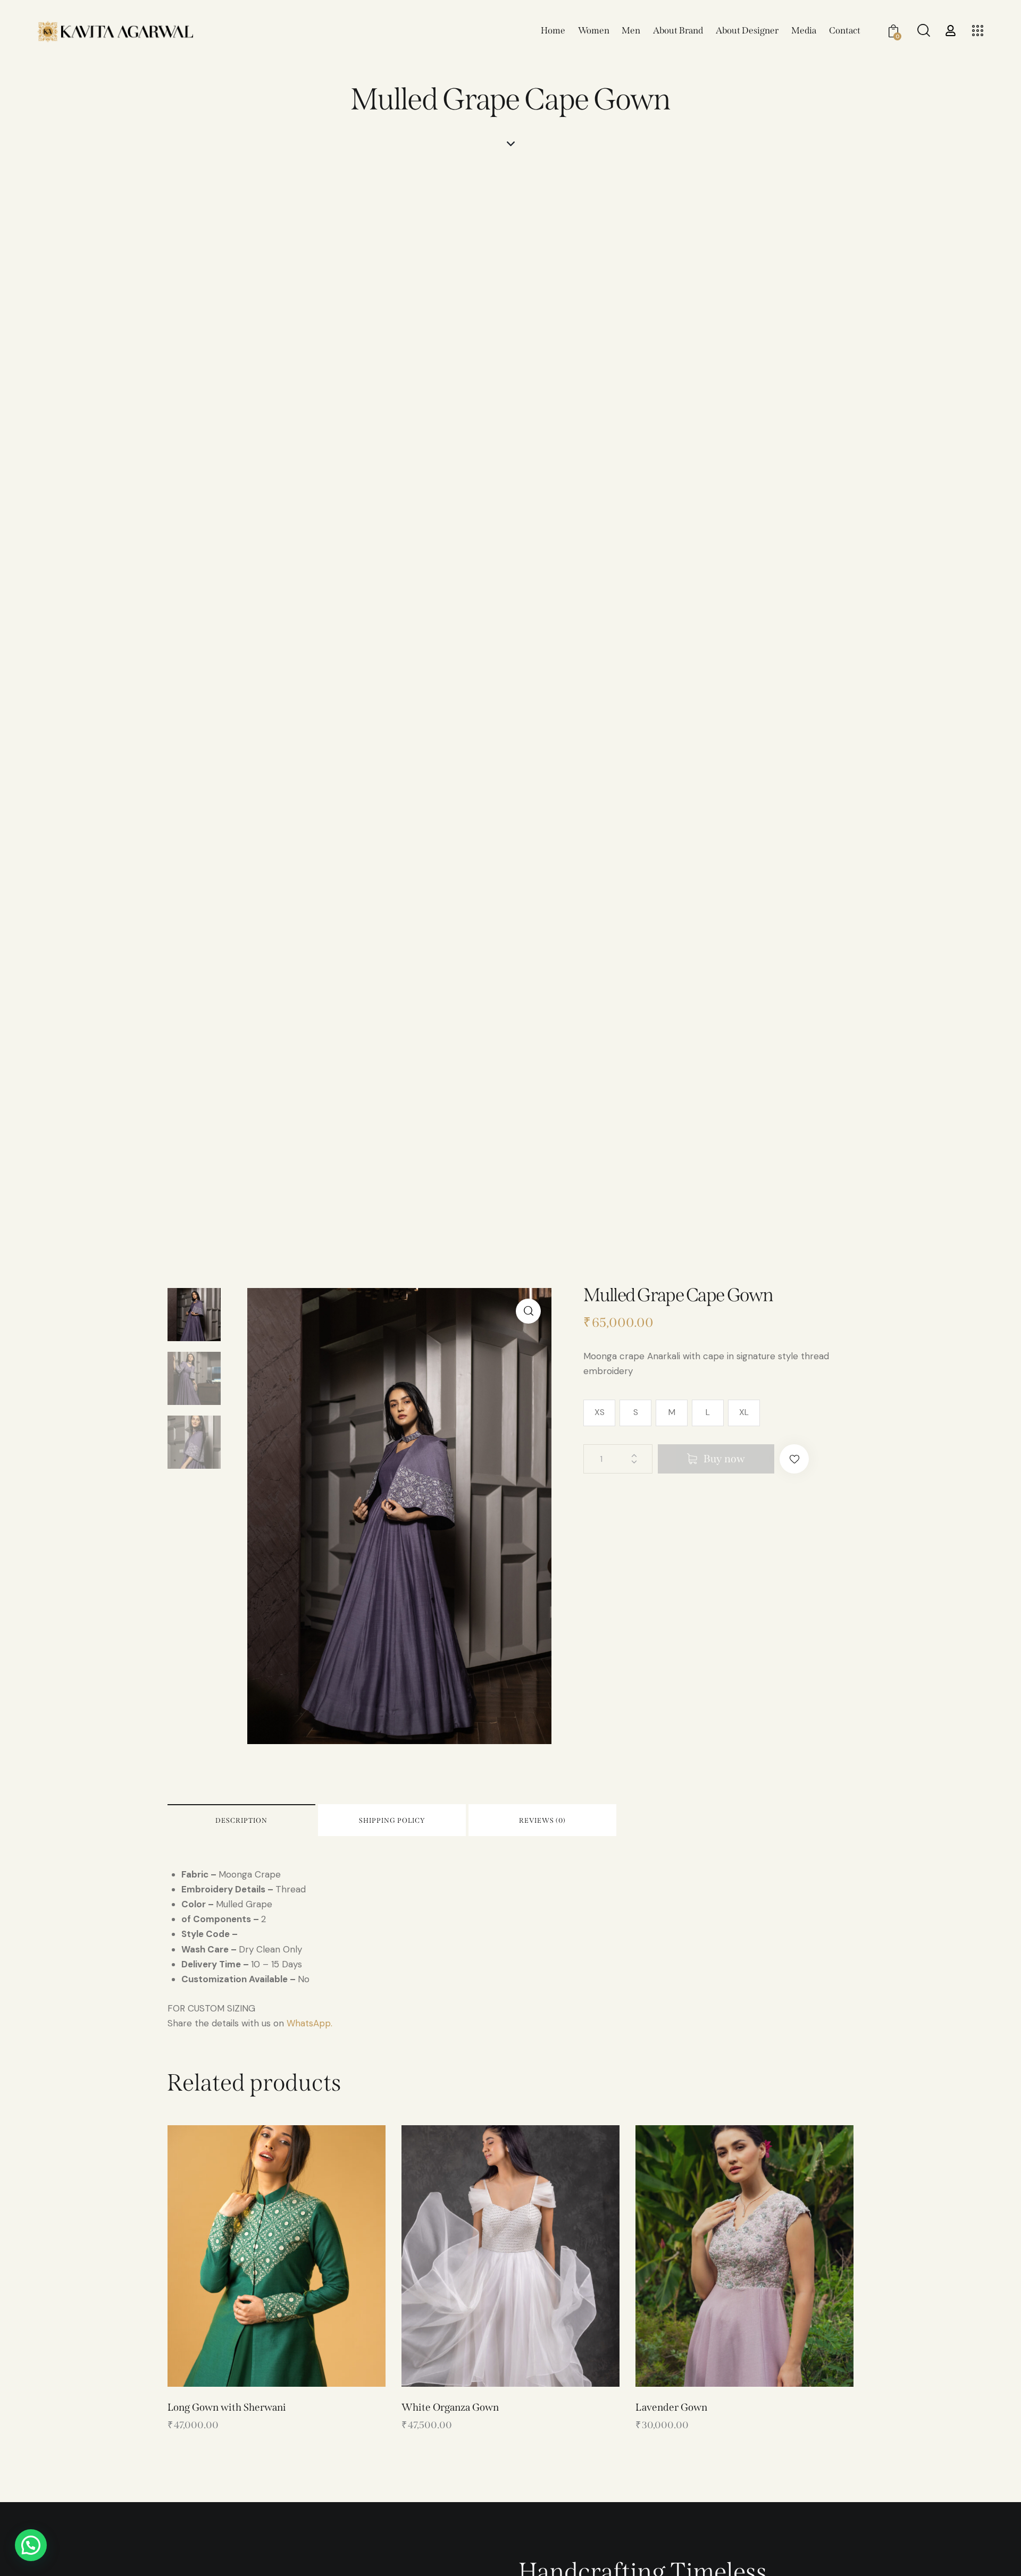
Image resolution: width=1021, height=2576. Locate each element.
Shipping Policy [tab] (392, 1820)
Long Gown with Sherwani (227, 2407)
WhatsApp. (309, 2023)
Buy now (724, 1459)
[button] (528, 1311)
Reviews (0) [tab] (542, 1820)
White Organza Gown (450, 2407)
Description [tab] (241, 1820)
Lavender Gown (671, 2407)
